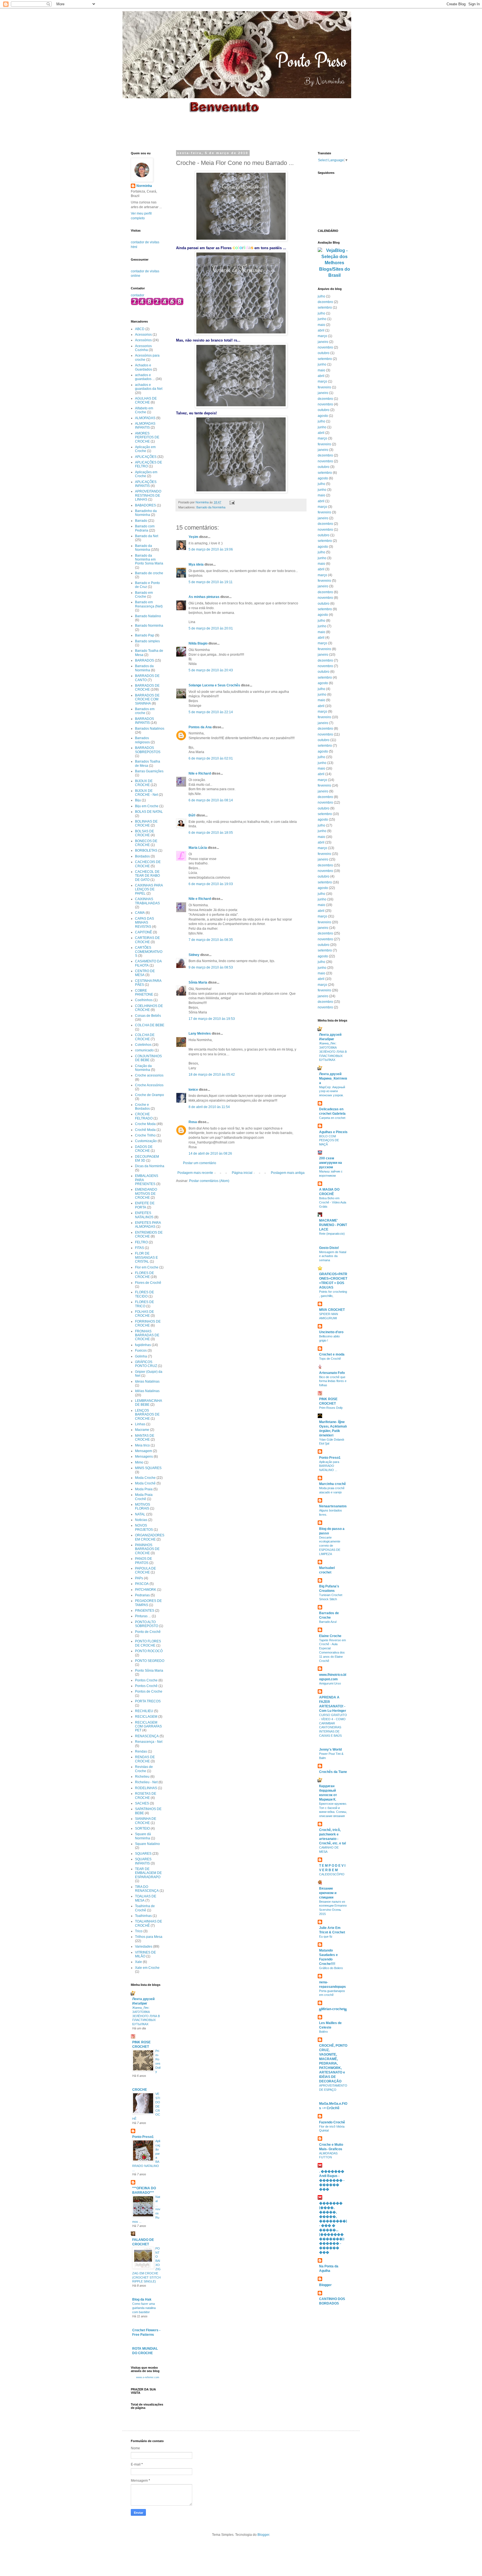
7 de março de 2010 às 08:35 (211, 940)
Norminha (144, 186)
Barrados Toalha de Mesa (148, 763)
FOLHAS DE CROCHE (144, 1314)
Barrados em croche (145, 711)
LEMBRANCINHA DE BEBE (148, 1403)
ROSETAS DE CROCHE (146, 1796)
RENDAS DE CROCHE (145, 1759)
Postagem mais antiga (288, 1173)
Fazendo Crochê (332, 2122)
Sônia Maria (198, 982)
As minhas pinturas (204, 597)
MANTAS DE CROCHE (145, 1438)
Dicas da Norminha (150, 1166)
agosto (323, 416)
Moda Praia (144, 1489)
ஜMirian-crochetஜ (333, 2009)
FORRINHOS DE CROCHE (148, 1323)
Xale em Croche (147, 1968)
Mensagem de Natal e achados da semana (333, 1256)
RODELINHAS (146, 1788)
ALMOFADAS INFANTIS (145, 426)
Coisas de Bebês (148, 1016)
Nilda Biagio (198, 643)
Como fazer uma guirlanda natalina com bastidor (144, 2308)
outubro (324, 353)
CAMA (140, 913)
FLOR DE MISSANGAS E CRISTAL (146, 1257)
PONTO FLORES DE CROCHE (148, 1643)
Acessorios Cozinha (143, 348)
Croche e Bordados (142, 1107)
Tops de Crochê (330, 1359)
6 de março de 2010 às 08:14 (211, 800)
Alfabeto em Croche (144, 410)
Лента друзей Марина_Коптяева (333, 1078)
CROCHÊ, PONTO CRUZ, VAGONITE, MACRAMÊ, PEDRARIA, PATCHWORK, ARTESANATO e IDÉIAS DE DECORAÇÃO (333, 2063)
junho (322, 319)
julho (321, 296)
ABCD (140, 329)
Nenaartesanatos (333, 1506)
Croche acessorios (149, 1075)
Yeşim (193, 537)
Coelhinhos (144, 1000)
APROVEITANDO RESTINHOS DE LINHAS (148, 495)
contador (138, 295)
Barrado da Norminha (211, 507)
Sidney (194, 955)
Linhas (140, 1424)
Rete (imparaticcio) (332, 1234)
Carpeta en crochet (332, 1118)
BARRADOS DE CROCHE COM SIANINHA (147, 699)
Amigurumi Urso (330, 1683)
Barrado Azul (328, 1622)
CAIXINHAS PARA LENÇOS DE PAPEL (149, 889)
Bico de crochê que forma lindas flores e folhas (333, 1381)
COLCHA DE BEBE (150, 1025)
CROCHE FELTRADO (144, 1116)
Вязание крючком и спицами (328, 1893)
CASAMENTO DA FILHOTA (148, 963)
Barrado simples (147, 641)
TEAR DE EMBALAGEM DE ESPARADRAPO (148, 1873)
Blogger (325, 2285)
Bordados (142, 856)
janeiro (323, 342)
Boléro (323, 2032)
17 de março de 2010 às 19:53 (212, 1019)
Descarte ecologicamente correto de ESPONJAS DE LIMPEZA (330, 1546)
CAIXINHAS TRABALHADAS (147, 901)
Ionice (193, 1090)
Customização (146, 1141)
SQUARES (143, 1854)
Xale (138, 1962)
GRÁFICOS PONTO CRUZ (146, 1364)
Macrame (142, 1430)
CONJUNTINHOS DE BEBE (148, 1058)
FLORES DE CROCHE (144, 1275)
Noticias (141, 1520)
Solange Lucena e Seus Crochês (214, 685)
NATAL (140, 1514)
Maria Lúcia (198, 848)
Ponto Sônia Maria (149, 1671)
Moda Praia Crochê (144, 1497)
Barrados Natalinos (150, 729)
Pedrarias (142, 1595)
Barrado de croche (149, 573)
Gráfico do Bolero (331, 1968)
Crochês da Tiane (333, 1772)
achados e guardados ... (145, 377)
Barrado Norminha (149, 626)
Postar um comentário (200, 1163)
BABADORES (145, 505)
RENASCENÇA (147, 1736)
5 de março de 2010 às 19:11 (211, 582)
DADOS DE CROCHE (144, 1149)
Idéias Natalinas (147, 1391)
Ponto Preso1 (143, 2137)
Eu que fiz (326, 1936)
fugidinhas (143, 1345)
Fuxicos (141, 1351)
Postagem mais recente (195, 1173)
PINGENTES (145, 1611)
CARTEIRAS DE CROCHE (147, 940)
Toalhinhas (143, 1916)
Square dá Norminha (143, 1836)
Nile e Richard (200, 773)
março (322, 336)
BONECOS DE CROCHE (146, 843)
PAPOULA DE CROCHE (145, 1570)
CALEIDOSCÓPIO (332, 1874)
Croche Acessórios (149, 1085)
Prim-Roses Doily (331, 1408)
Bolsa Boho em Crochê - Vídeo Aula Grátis (333, 1202)
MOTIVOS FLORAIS (143, 1506)
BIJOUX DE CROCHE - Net (146, 793)
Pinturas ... (143, 1616)
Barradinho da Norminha (146, 513)
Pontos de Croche (149, 1691)
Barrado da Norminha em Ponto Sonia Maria (149, 560)
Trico (139, 1931)
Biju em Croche (147, 806)
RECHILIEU (144, 1711)
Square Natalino (147, 1844)
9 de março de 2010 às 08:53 (211, 967)
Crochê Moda (145, 1130)
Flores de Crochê (148, 1283)
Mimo (139, 1462)
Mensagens (144, 1457)
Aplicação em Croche (145, 449)
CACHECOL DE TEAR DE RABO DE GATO (147, 876)
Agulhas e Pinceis (333, 1132)
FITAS (139, 1248)
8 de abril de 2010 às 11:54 (209, 1107)
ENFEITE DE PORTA (145, 1205)
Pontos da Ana (200, 727)
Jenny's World (330, 1750)
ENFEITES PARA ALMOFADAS (148, 1225)
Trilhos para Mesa (149, 1937)
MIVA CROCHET (332, 1310)
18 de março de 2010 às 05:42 (212, 1075)
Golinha (141, 1356)
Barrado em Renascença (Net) (149, 604)
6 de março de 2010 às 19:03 (211, 884)
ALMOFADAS (145, 418)
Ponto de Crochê (148, 1632)
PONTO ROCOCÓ (149, 1651)
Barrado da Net (147, 536)
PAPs (139, 1578)
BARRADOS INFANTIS (144, 721)
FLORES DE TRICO (144, 1304)
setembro (325, 307)
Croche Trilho (145, 1135)
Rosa (193, 1122)
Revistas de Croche (144, 1769)
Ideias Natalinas (147, 1381)
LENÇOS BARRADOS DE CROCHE (147, 1415)
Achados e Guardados (144, 367)
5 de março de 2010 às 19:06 (211, 549)
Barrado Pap (145, 635)
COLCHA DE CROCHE (145, 1037)
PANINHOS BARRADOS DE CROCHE (147, 1549)
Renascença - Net (149, 1742)
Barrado (141, 521)
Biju (138, 800)
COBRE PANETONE (144, 993)
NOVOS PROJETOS (144, 1527)
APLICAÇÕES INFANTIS (146, 484)
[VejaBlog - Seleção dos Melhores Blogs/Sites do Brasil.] (334, 262)
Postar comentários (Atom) (209, 1181)
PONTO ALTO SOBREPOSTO (147, 1624)
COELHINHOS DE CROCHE (149, 1008)
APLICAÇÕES (146, 457)
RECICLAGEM (146, 1717)
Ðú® (192, 815)
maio (321, 325)
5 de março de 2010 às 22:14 (211, 712)
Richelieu (142, 1777)
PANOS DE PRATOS (144, 1561)
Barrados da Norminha (144, 668)
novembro (325, 347)
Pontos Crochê (146, 1686)
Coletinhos (143, 1045)
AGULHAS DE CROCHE (146, 400)
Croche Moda (145, 1124)
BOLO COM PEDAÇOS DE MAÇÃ (329, 1140)
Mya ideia (196, 564)
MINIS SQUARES (148, 1468)
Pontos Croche (146, 1680)
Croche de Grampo (150, 1095)
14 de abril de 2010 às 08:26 (210, 1154)
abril (321, 330)
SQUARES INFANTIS (143, 1861)
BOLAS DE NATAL (149, 812)
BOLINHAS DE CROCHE (146, 823)
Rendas (141, 1751)
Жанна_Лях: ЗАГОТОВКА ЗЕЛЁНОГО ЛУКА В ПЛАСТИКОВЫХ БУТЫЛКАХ (146, 2016)
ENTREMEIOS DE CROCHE (149, 1234)
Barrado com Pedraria (145, 528)
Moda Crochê (145, 1483)
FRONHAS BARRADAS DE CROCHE (147, 1335)
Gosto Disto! (329, 1248)
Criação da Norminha (143, 1068)
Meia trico (142, 1445)
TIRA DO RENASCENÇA (147, 1889)
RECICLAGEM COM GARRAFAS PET (148, 1726)
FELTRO (141, 1242)
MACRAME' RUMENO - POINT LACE (333, 1225)
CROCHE (140, 2090)
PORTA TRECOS (148, 1701)
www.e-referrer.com (148, 2377)
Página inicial (242, 1173)
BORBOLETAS (146, 850)
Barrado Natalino (148, 616)
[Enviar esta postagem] (232, 502)
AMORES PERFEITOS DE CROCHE (147, 437)
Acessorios (143, 335)
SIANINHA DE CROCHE (146, 1821)
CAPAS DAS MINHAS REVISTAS (144, 923)
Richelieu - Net (146, 1782)
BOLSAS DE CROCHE (144, 833)
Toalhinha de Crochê (145, 1908)
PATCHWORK (146, 1590)
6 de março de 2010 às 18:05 (211, 833)
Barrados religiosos (142, 740)
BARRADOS (144, 660)
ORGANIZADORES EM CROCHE (150, 1537)
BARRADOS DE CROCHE (147, 688)
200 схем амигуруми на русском (331, 1163)
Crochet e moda (332, 1354)
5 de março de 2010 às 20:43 (211, 670)
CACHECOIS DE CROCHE (148, 864)
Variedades (144, 1947)
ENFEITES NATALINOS (144, 1215)
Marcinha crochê (332, 1484)
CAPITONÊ (144, 932)
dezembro (325, 302)
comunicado (144, 1050)
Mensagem (144, 1451)
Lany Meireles (200, 1034)
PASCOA (142, 1584)
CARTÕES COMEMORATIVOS (149, 952)
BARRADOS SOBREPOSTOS (148, 750)
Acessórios (143, 340)
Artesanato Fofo (332, 1373)
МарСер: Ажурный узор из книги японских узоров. (332, 1091)
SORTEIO (142, 1828)
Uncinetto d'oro (331, 1332)
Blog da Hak (142, 2299)
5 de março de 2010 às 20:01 (211, 628)
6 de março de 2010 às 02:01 (211, 758)
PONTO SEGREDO (150, 1661)
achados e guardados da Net (149, 387)
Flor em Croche (147, 1267)
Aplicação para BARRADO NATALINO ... (329, 1466)
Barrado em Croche (144, 595)
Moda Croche (145, 1478)
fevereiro (324, 387)
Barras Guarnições (149, 771)
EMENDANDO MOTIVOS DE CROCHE (146, 1194)
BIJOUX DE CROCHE (144, 783)
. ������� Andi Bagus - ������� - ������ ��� (332, 2180)
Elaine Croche (330, 1636)
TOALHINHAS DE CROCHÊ (149, 1923)
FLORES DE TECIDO (144, 1294)
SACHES (142, 1803)
